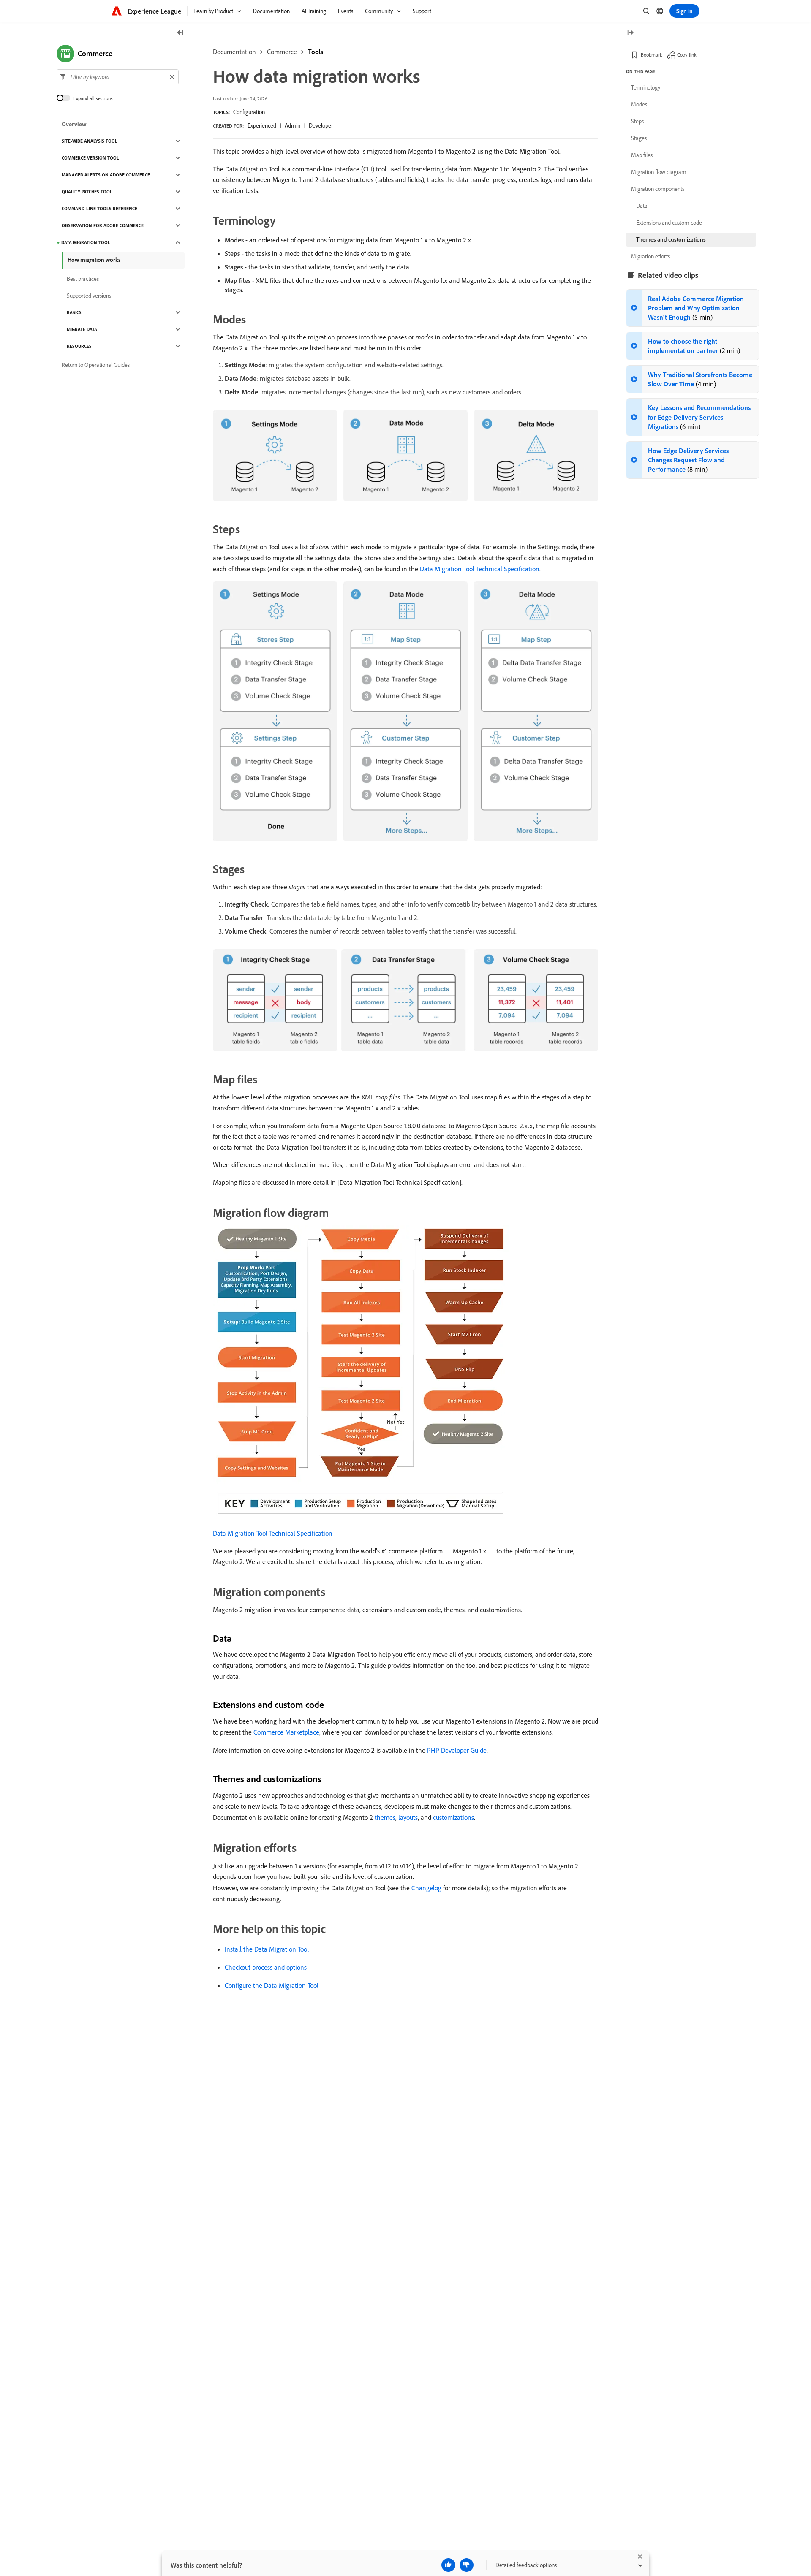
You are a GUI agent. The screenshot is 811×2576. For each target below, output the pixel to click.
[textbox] (118, 77)
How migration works (94, 260)
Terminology (646, 87)
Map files (642, 155)
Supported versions (89, 296)
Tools (316, 52)
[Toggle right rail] (630, 33)
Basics (74, 312)
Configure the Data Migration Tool (272, 1985)
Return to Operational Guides (96, 365)
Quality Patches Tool (87, 192)
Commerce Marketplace (286, 1732)
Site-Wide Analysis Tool (90, 141)
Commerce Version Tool (90, 158)
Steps (637, 121)
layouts (408, 1817)
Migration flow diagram (659, 172)
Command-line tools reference (99, 209)
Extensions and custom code (669, 223)
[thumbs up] (448, 2565)
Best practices (83, 279)
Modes (639, 104)
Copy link (687, 55)
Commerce (282, 52)
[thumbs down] (467, 2565)
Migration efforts (650, 256)
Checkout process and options (266, 1967)
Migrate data (82, 329)
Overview (74, 124)
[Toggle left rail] (180, 33)
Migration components (658, 189)
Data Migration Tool (86, 242)
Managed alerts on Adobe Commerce (106, 175)
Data (642, 206)
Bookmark (652, 55)
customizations (453, 1817)
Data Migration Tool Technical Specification (480, 569)
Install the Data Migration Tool (267, 1949)
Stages (639, 138)
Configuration (249, 112)
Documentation (234, 52)
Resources (79, 346)
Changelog (426, 1888)
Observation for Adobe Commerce (103, 225)
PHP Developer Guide (457, 1750)
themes (385, 1817)
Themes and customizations (671, 239)
